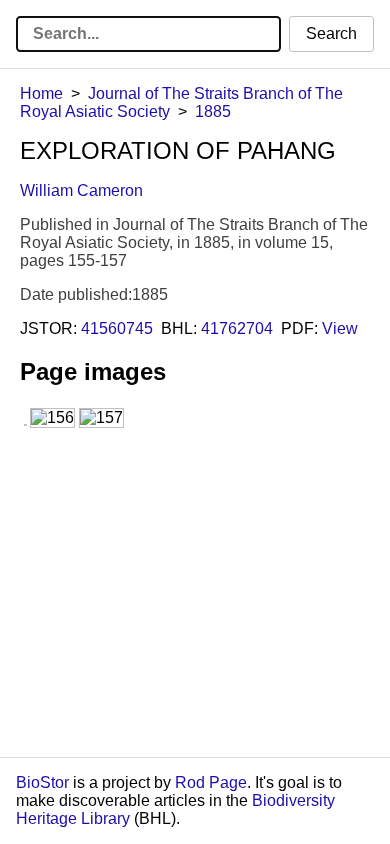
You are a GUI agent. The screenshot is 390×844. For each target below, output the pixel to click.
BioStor (42, 782)
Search (331, 33)
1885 (213, 111)
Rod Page (211, 782)
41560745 (117, 328)
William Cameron (81, 190)
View (340, 328)
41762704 (237, 328)
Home (41, 93)
